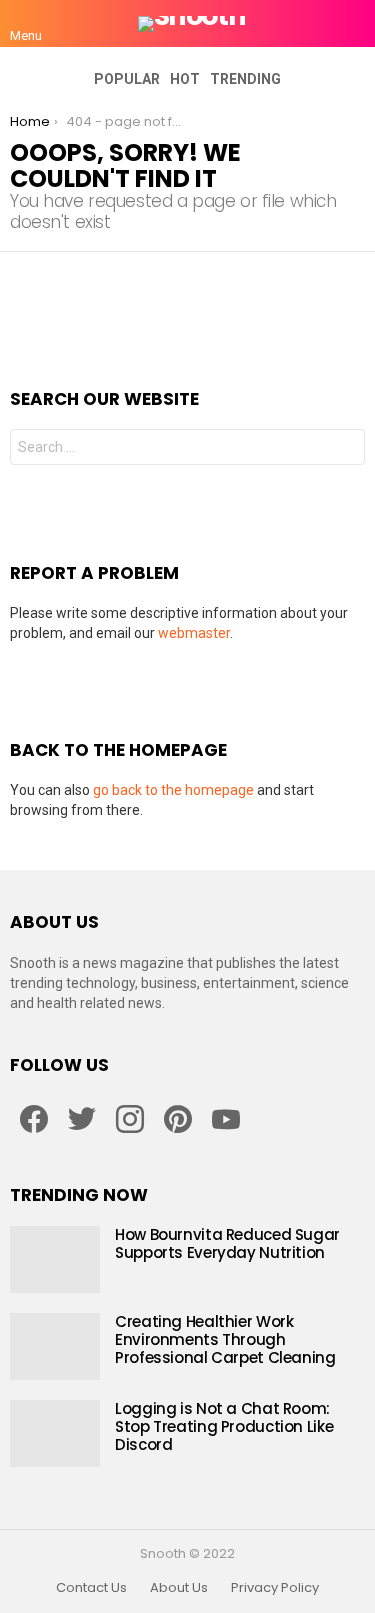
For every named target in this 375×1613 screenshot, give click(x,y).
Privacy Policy (275, 1588)
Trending (245, 79)
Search (345, 449)
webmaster (194, 633)
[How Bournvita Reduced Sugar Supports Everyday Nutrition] (55, 1259)
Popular (127, 79)
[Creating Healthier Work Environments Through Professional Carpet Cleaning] (55, 1346)
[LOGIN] (353, 24)
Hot (185, 79)
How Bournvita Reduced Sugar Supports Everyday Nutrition (227, 1243)
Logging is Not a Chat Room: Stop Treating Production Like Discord (224, 1426)
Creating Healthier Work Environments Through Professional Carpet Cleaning (225, 1339)
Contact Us (91, 1588)
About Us (179, 1588)
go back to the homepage (173, 790)
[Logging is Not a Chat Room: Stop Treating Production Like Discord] (55, 1433)
